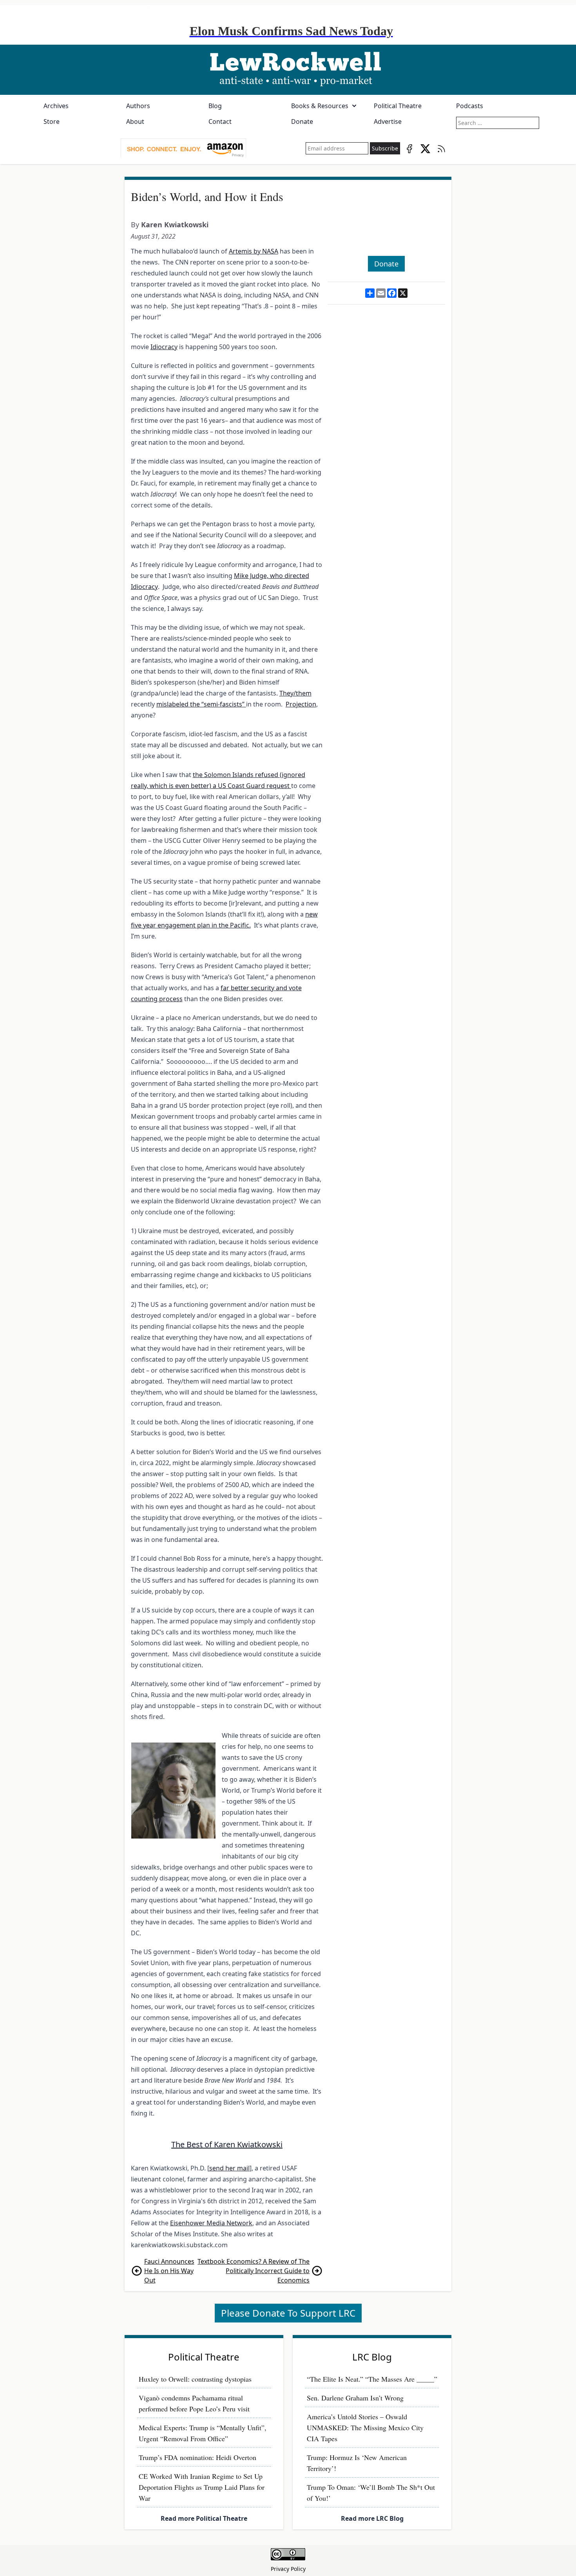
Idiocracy (164, 347)
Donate (302, 121)
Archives (56, 106)
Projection (301, 704)
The (285, 693)
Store (52, 121)
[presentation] (183, 149)
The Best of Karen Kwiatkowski (227, 2144)
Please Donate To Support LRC (288, 2313)
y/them (301, 693)
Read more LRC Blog (372, 2518)
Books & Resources (320, 106)
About (135, 121)
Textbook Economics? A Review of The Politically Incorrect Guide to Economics (254, 2271)
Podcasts (470, 106)
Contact (220, 121)
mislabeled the (178, 704)
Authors (138, 106)
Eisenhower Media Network (211, 2223)
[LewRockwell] (288, 70)
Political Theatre (398, 106)
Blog (215, 106)
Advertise (388, 121)
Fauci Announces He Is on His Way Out (169, 2271)
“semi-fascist (219, 704)
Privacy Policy (288, 2569)
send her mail (229, 2168)
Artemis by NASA (254, 251)
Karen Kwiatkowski (175, 225)
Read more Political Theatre (204, 2518)
